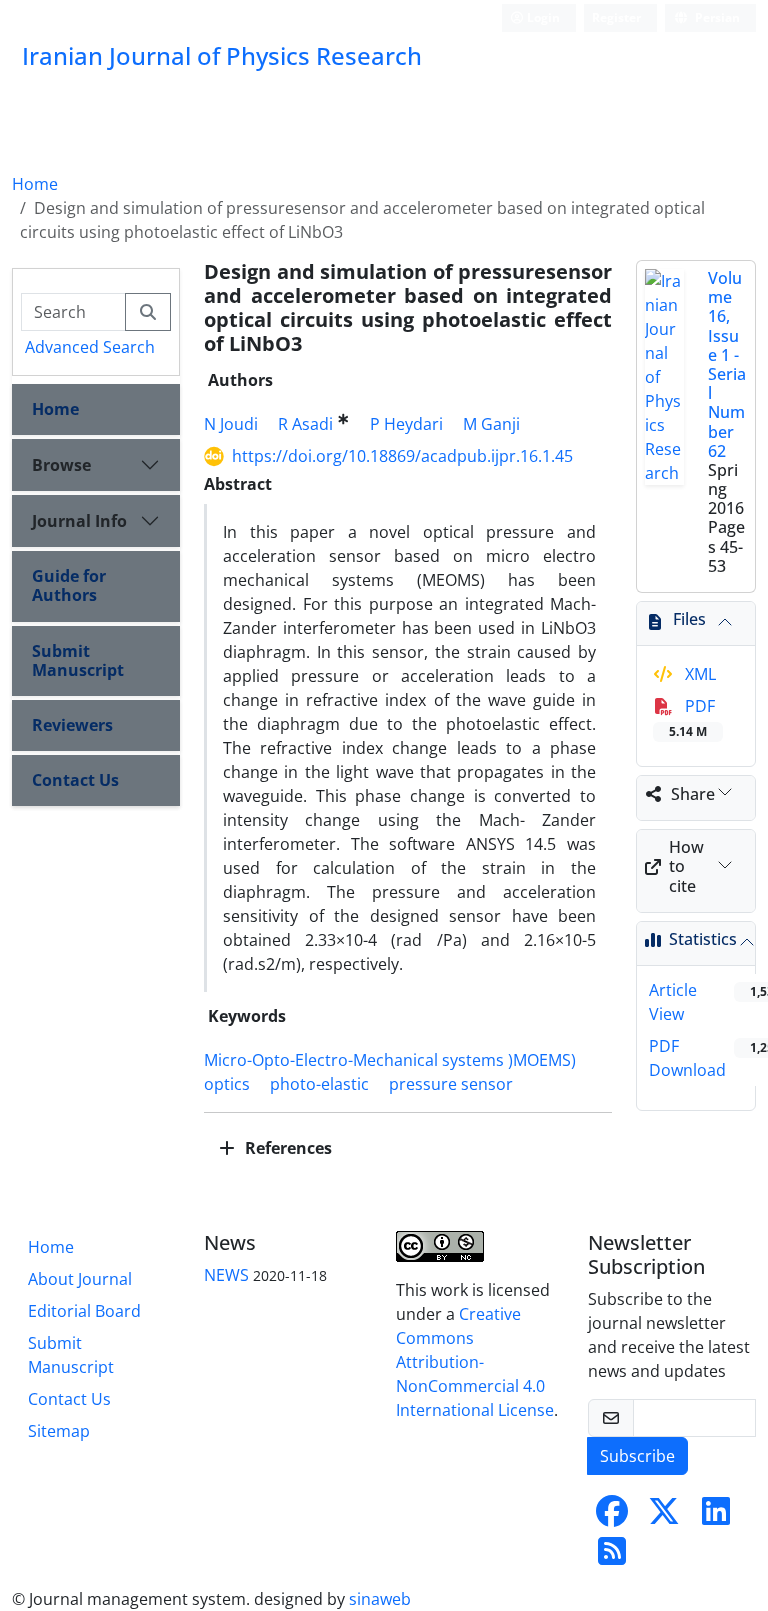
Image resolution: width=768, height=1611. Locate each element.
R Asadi (305, 424)
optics (227, 1084)
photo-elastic (319, 1084)
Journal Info (79, 521)
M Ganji (491, 424)
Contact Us (75, 780)
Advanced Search (90, 347)
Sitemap (59, 1431)
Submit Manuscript (78, 660)
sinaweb (380, 1599)
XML (698, 674)
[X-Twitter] (664, 1517)
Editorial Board (84, 1311)
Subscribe (637, 1456)
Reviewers (72, 725)
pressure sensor (451, 1084)
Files (689, 619)
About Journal (80, 1279)
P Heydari (406, 424)
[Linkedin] (716, 1517)
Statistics (703, 939)
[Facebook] (612, 1517)
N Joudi (231, 424)
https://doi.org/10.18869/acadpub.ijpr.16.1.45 (402, 456)
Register (616, 17)
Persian (716, 17)
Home (35, 184)
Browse (61, 465)
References (286, 1148)
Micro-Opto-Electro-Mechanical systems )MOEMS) (390, 1060)
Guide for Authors (69, 585)
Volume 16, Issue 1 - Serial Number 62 (727, 364)
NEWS (226, 1275)
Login (542, 17)
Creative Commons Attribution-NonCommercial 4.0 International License (475, 1362)
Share (693, 794)
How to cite (686, 866)
